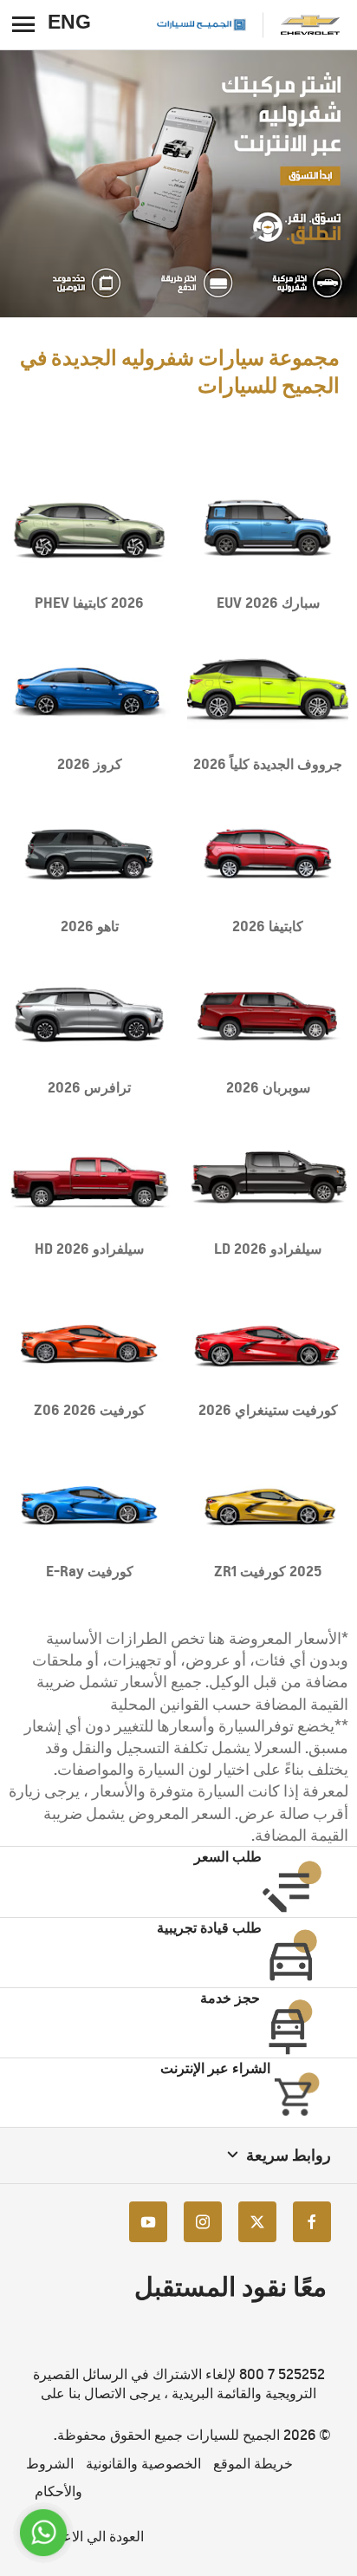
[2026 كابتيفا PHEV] (89, 530)
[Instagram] (203, 2222)
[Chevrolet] (310, 25)
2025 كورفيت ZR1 (268, 1571)
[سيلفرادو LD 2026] (268, 1176)
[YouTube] (148, 2222)
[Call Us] (43, 2533)
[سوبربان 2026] (268, 1015)
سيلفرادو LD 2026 (268, 1249)
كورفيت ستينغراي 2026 (268, 1410)
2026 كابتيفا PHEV (89, 603)
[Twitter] (257, 2222)
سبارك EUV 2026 (268, 603)
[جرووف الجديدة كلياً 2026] (268, 691)
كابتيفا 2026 (268, 926)
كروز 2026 (90, 764)
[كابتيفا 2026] (268, 853)
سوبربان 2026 (268, 1087)
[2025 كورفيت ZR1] (268, 1499)
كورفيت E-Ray (90, 1571)
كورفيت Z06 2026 (90, 1410)
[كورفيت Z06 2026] (89, 1337)
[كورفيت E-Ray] (89, 1499)
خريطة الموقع (253, 2464)
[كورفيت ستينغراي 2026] (268, 1337)
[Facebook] (312, 2222)
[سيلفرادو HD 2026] (89, 1176)
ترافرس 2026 (89, 1087)
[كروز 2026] (89, 691)
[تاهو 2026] (89, 853)
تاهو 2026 (90, 926)
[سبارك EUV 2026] (268, 530)
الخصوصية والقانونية (143, 2464)
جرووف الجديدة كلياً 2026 (268, 764)
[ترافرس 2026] (89, 1015)
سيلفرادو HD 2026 (89, 1249)
